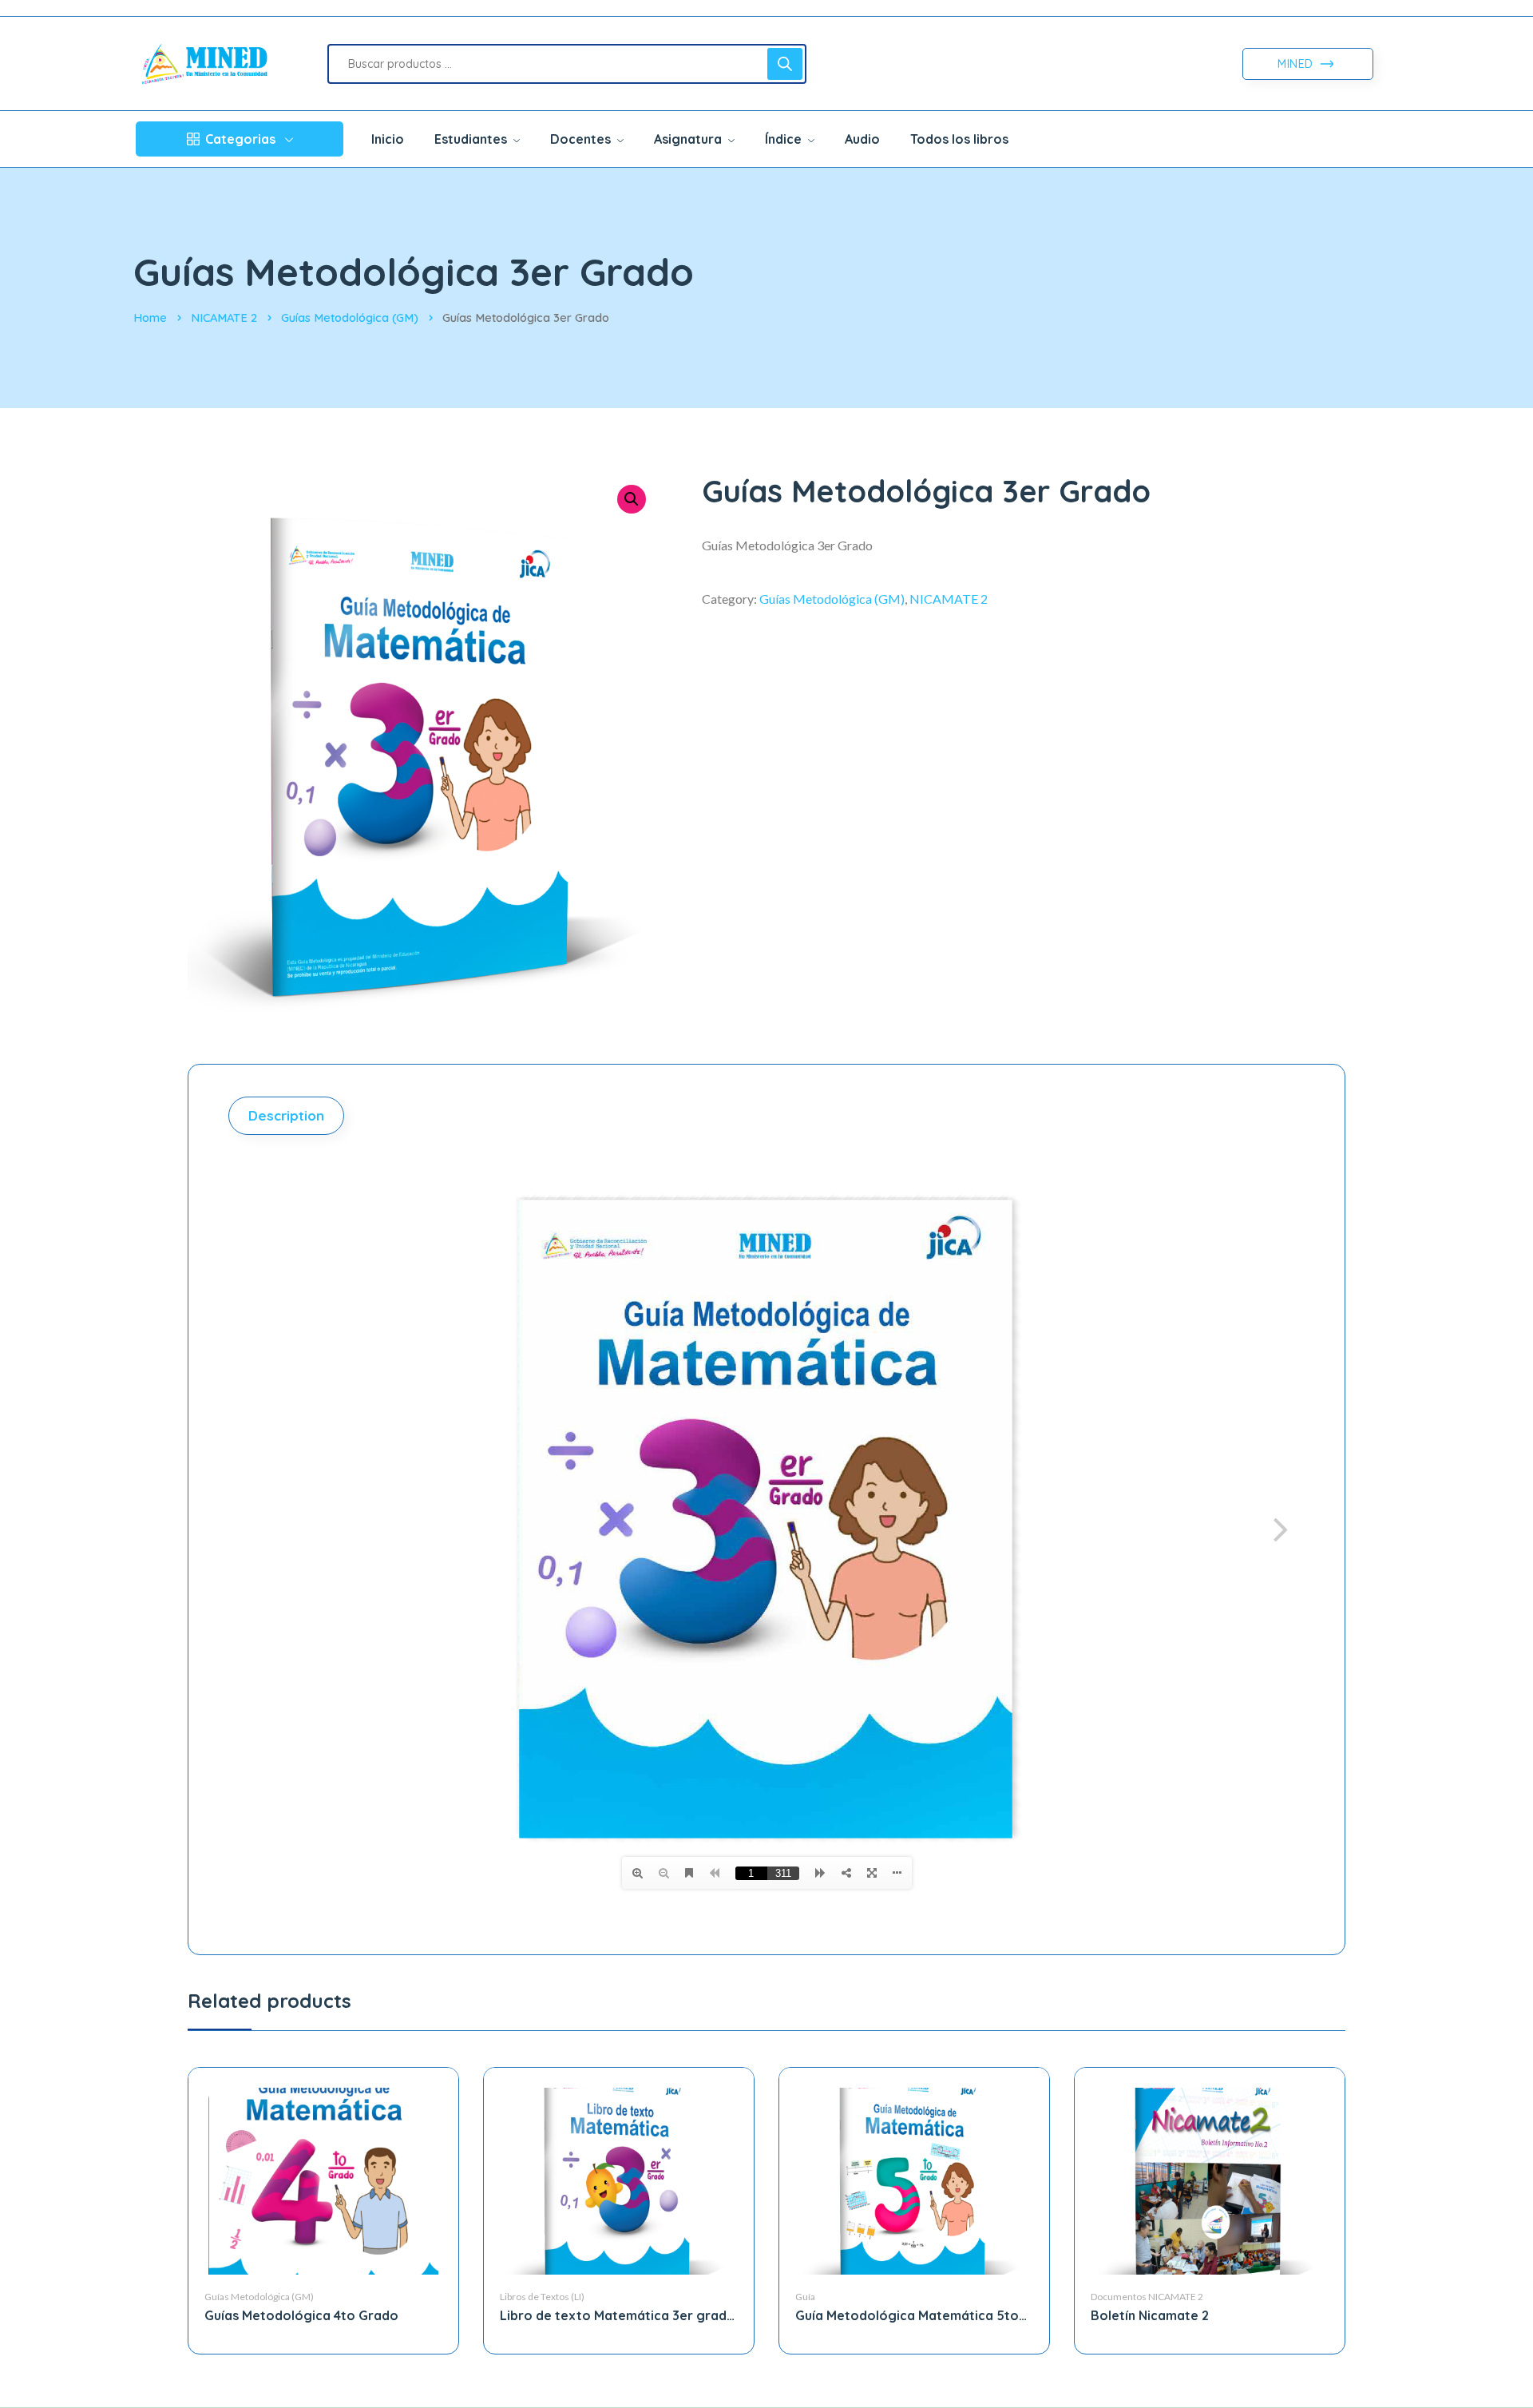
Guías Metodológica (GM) (350, 317)
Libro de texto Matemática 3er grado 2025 (618, 2316)
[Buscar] (785, 64)
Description (286, 1115)
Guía (805, 2297)
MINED (1297, 64)
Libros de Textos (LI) (542, 2297)
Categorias (240, 139)
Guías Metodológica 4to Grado (301, 2315)
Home (150, 317)
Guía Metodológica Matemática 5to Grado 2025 (907, 2316)
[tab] (288, 1116)
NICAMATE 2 (224, 317)
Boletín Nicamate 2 (1150, 2315)
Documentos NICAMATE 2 (1147, 2297)
